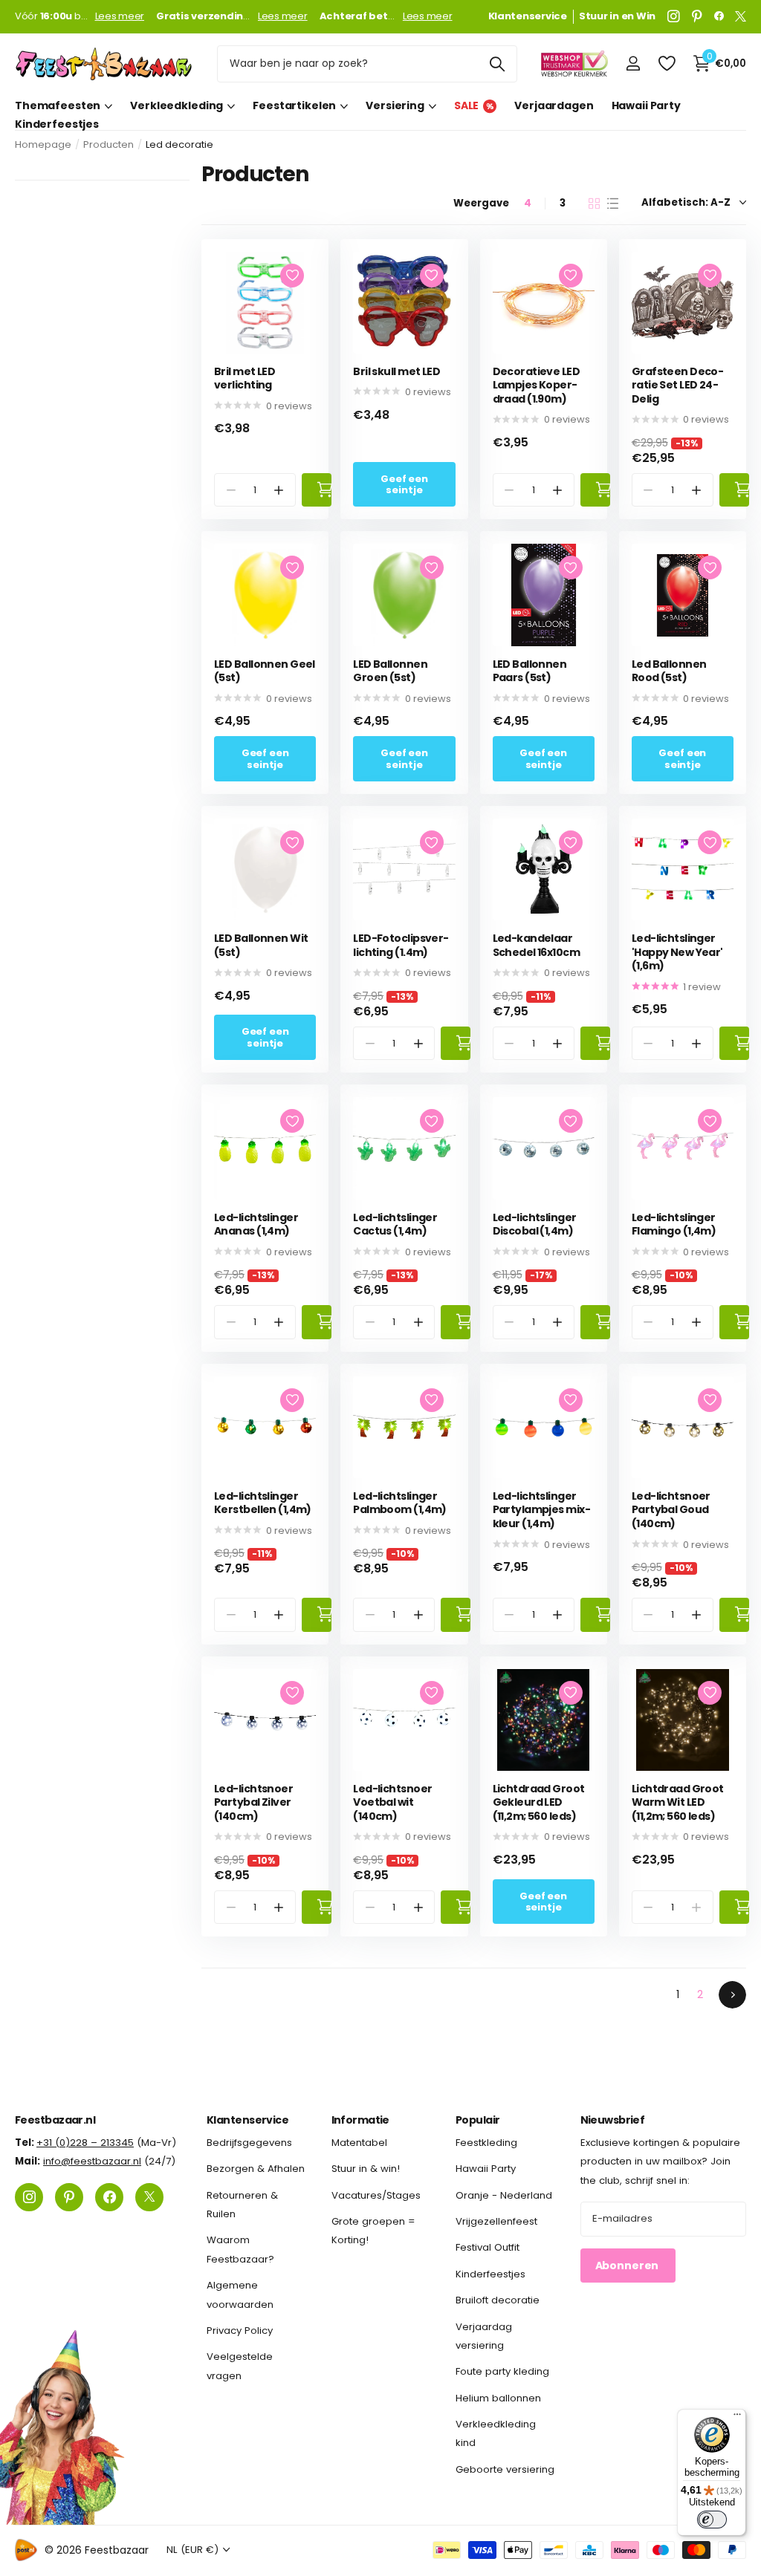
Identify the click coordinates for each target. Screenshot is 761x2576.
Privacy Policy (240, 2331)
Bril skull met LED (396, 372)
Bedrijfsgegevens (249, 2143)
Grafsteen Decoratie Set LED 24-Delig (678, 386)
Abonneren (628, 2265)
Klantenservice (247, 2120)
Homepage (43, 144)
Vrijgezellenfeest (496, 2221)
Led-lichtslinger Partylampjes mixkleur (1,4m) (542, 1510)
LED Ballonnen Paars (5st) (530, 671)
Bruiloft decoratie (498, 2300)
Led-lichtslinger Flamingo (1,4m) (674, 1224)
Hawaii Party (646, 105)
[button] (279, 490)
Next (732, 1995)
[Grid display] (594, 204)
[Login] (633, 64)
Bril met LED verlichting (245, 378)
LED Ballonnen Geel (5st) (265, 671)
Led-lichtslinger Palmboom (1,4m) (400, 1503)
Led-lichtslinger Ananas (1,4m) (256, 1224)
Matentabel (359, 2143)
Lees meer (120, 16)
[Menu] (737, 2418)
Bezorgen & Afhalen (256, 2169)
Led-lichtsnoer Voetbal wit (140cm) (392, 1803)
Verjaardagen (554, 105)
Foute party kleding (502, 2371)
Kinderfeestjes (57, 124)
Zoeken (497, 64)
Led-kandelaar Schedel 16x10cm (537, 945)
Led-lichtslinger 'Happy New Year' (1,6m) (677, 952)
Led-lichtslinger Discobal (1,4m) (535, 1224)
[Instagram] (674, 16)
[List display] (613, 204)
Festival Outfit (488, 2247)
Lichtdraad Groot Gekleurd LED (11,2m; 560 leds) (539, 1803)
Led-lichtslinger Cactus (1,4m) (395, 1224)
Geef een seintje (404, 484)
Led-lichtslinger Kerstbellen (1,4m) (263, 1503)
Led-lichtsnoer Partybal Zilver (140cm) (253, 1803)
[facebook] (719, 16)
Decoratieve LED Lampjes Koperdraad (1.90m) (537, 386)
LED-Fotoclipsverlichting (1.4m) (401, 945)
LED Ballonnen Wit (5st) (261, 945)
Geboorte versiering (505, 2469)
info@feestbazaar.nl (92, 2161)
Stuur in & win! (366, 2169)
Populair (478, 2120)
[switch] (712, 2520)
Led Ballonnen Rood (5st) (669, 671)
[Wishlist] (666, 64)
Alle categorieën (64, 106)
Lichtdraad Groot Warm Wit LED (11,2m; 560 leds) (678, 1803)
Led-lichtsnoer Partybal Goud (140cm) (671, 1510)
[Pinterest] (697, 16)
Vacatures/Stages (376, 2195)
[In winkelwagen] (317, 490)
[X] (741, 16)
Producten (109, 144)
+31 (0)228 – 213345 (85, 2143)
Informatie (360, 2120)
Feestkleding (486, 2143)
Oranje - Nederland (504, 2195)
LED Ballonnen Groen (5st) (390, 671)
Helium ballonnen (498, 2397)
